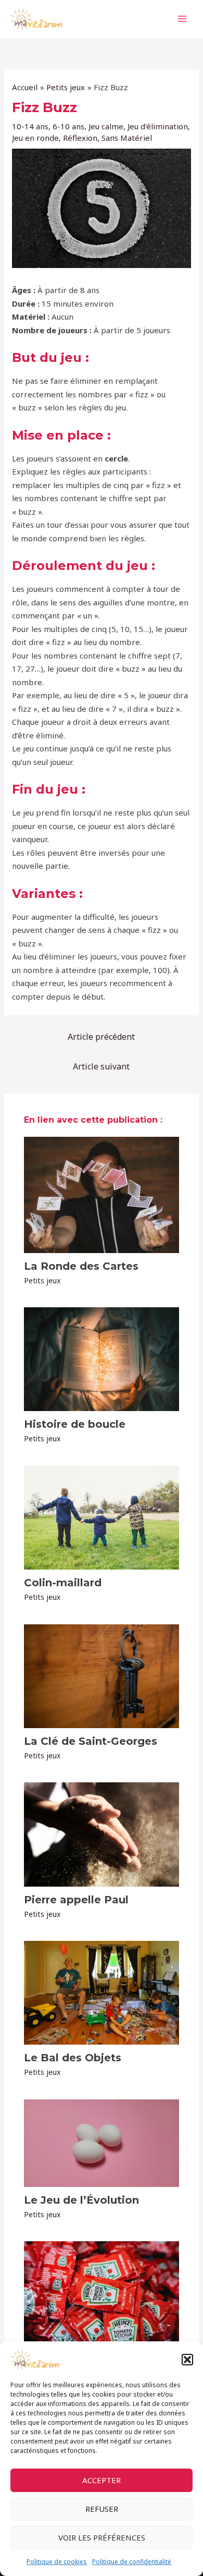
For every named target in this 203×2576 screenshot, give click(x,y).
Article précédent (101, 1037)
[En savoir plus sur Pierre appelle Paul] (102, 1833)
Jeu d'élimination (158, 126)
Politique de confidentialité (132, 2562)
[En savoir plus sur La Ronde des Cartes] (102, 1194)
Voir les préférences (102, 2537)
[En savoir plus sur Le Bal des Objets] (102, 1992)
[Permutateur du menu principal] (182, 19)
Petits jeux (42, 1280)
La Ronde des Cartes (81, 1266)
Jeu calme (106, 126)
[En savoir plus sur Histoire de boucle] (102, 1358)
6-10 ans (68, 126)
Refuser (102, 2509)
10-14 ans (30, 126)
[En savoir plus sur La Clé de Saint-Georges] (102, 1675)
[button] (187, 2360)
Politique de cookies (57, 2562)
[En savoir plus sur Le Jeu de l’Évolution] (102, 2142)
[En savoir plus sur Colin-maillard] (102, 1517)
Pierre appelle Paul (76, 1900)
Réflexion (80, 138)
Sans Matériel (127, 138)
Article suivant (101, 1066)
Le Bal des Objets (73, 2058)
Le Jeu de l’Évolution (81, 2200)
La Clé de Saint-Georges (91, 1741)
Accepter (102, 2480)
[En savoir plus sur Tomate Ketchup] (102, 2292)
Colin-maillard (63, 1583)
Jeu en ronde (35, 138)
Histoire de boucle (75, 1424)
